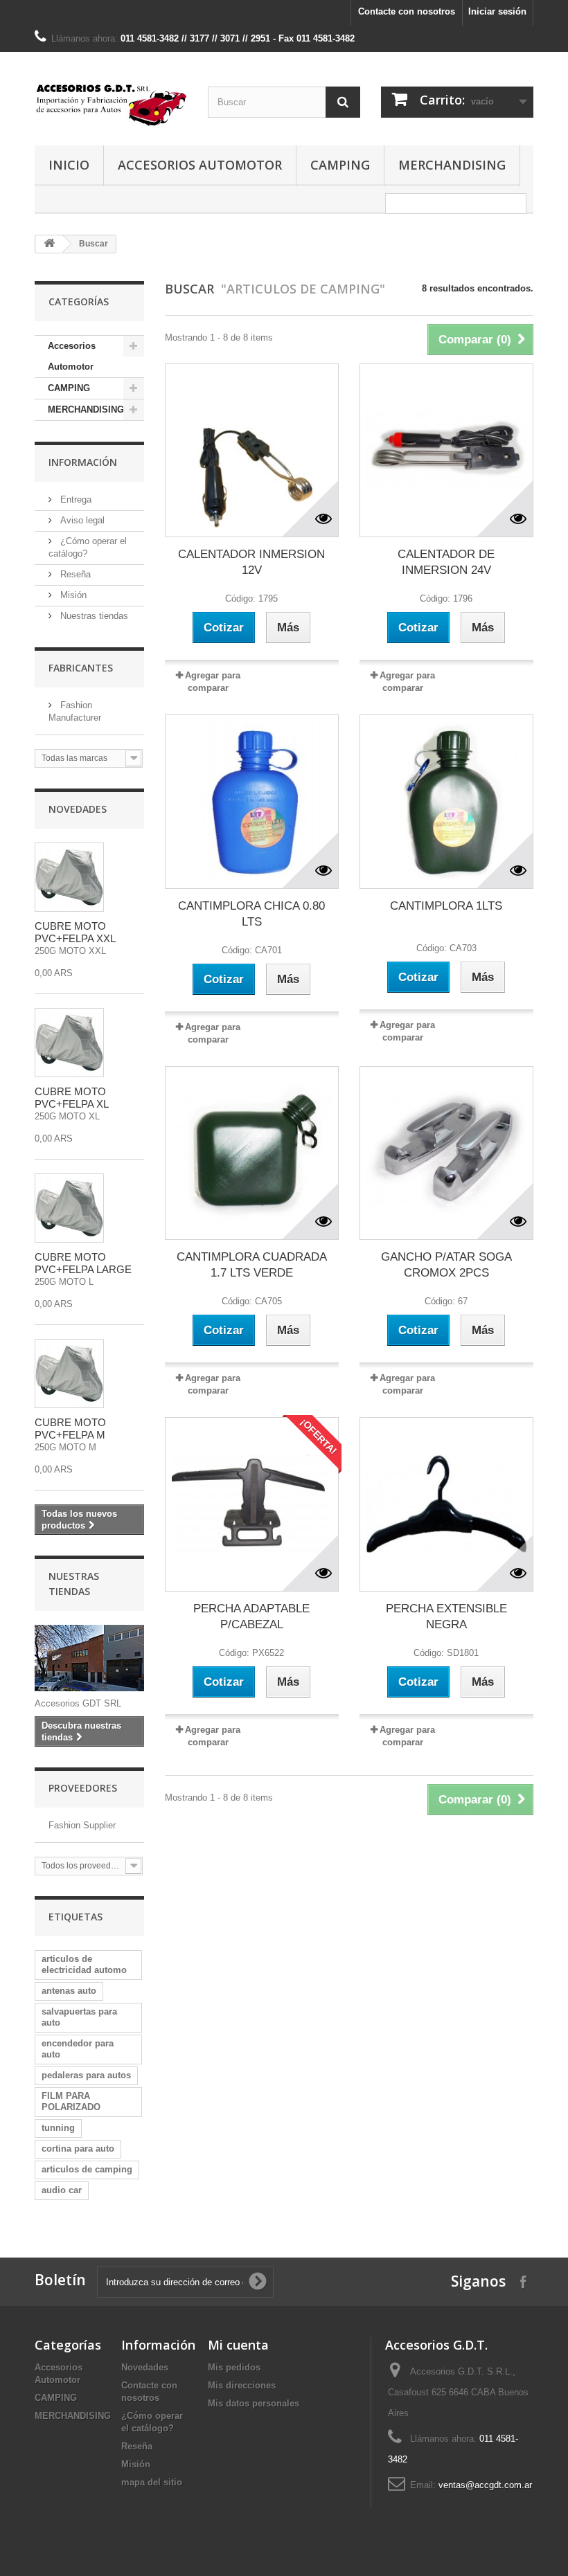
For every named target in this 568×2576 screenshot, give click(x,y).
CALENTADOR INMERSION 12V (251, 562)
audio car (62, 2190)
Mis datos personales (254, 2403)
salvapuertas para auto (79, 2017)
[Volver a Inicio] (49, 244)
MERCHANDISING (452, 165)
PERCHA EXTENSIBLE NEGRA (446, 1616)
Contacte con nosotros (407, 11)
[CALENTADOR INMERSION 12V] (252, 450)
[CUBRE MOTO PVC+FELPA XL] (69, 1043)
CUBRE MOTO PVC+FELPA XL (72, 1098)
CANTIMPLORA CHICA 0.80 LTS (251, 914)
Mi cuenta (238, 2345)
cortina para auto (78, 2149)
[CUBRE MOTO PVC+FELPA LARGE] (69, 1208)
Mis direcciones (242, 2385)
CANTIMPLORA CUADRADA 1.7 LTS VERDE (252, 1265)
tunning (58, 2128)
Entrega (74, 499)
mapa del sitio (152, 2482)
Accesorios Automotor (200, 165)
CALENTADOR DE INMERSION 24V (446, 562)
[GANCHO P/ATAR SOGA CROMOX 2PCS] (446, 1153)
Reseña (74, 574)
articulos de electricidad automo (84, 1964)
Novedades (78, 809)
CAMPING (340, 165)
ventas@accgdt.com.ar (485, 2485)
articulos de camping (87, 2169)
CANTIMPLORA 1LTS (446, 906)
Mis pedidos (234, 2367)
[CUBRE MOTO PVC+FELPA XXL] (69, 877)
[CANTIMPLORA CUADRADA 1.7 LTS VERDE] (252, 1153)
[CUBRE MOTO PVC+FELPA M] (69, 1373)
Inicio (69, 165)
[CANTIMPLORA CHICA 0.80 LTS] (252, 801)
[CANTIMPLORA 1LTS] (446, 801)
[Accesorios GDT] (111, 104)
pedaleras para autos (86, 2075)
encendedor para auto (78, 2049)
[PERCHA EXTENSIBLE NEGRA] (446, 1504)
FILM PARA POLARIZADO (71, 2101)
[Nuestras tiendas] (89, 1658)
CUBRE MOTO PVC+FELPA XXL (75, 932)
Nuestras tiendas (93, 616)
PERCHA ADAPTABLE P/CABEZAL (251, 1616)
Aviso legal (81, 520)
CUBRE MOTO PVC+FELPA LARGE (83, 1263)
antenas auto (69, 1991)
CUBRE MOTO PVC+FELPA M (70, 1429)
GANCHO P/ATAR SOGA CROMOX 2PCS (446, 1265)
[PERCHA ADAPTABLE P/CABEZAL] (252, 1504)
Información (83, 462)
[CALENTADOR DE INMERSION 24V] (446, 450)
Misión (72, 595)
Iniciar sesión (497, 11)
